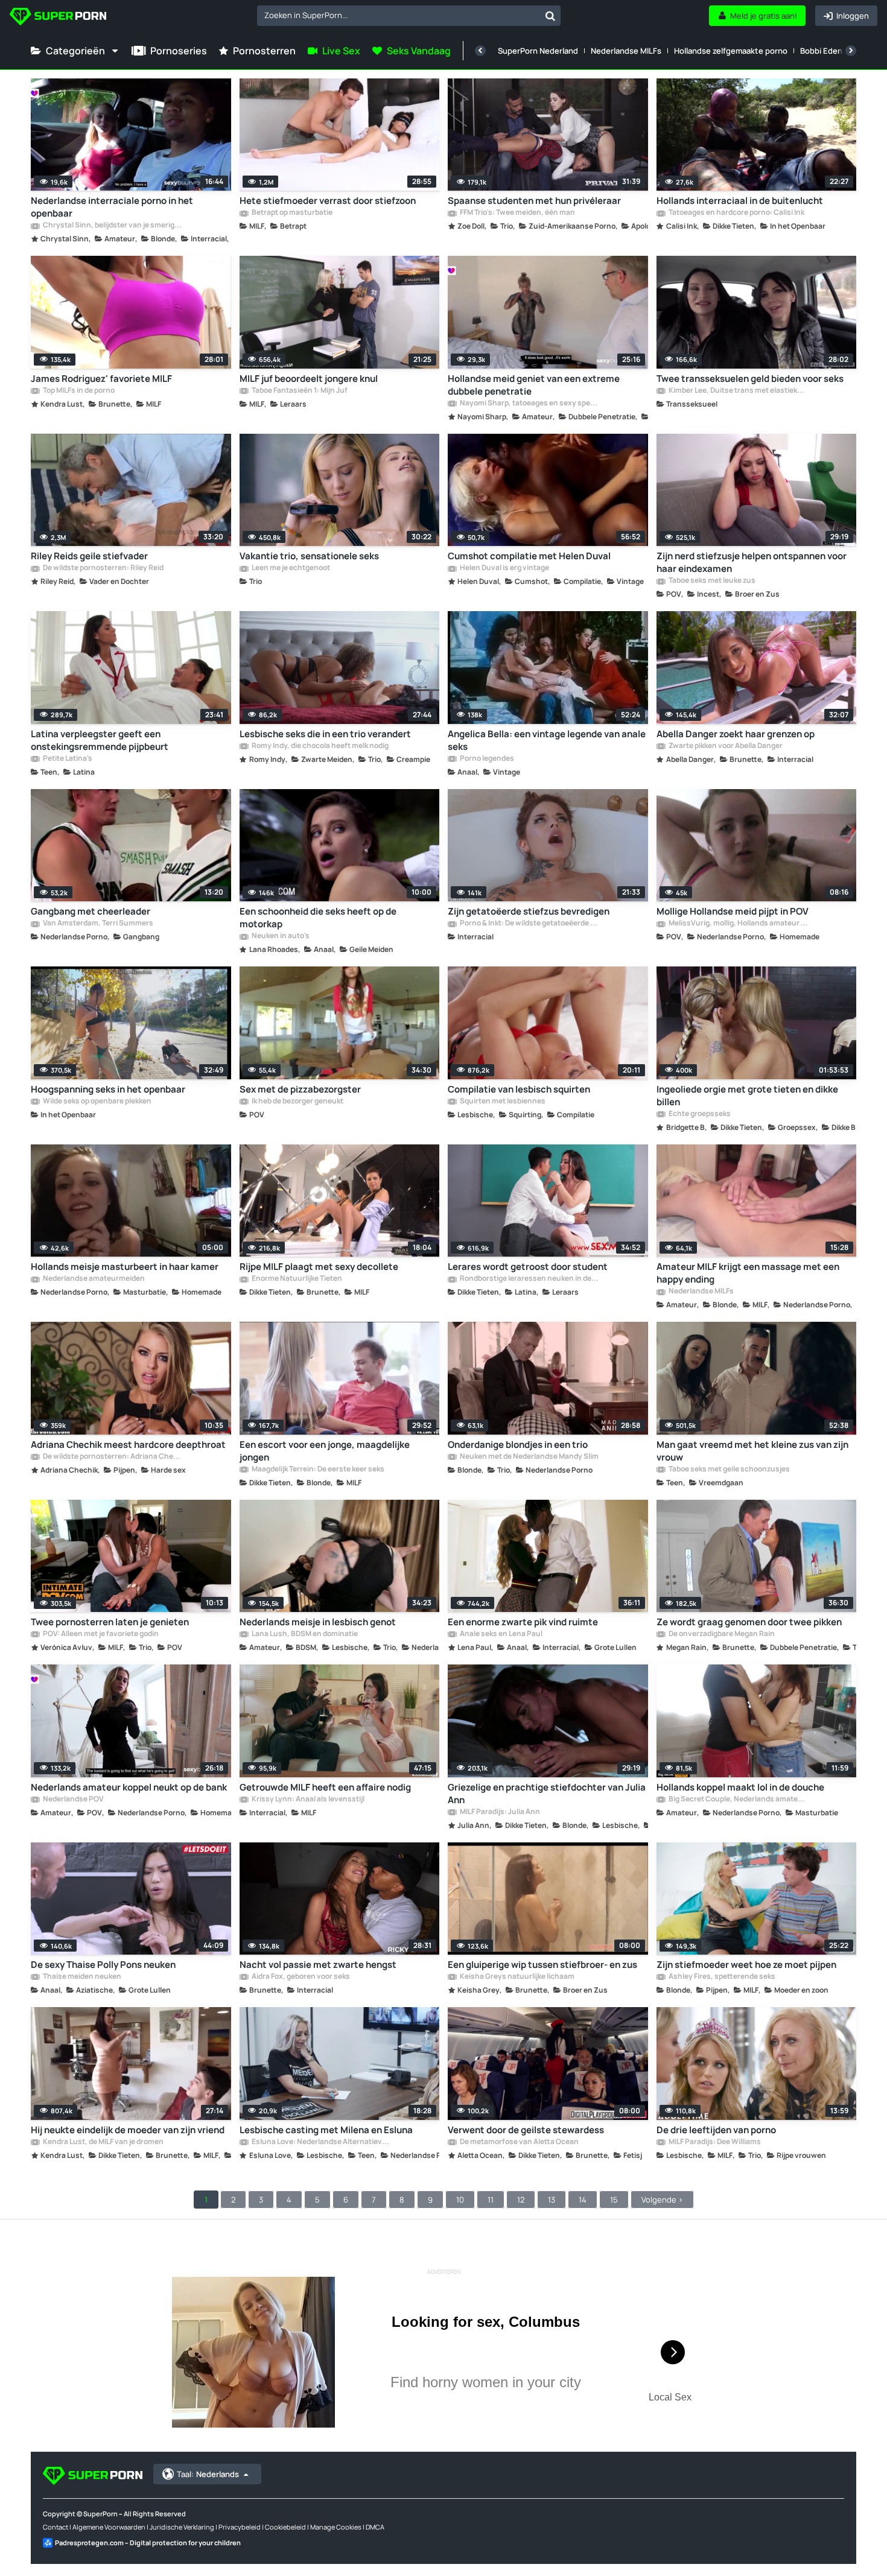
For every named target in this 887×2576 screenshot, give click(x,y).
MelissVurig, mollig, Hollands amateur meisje (738, 924)
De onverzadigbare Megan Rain (721, 1634)
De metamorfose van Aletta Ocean (519, 2142)
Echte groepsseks (699, 1114)
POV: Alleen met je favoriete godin (100, 1634)
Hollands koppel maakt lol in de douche (740, 1787)
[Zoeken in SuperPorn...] (550, 16)
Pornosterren (264, 51)
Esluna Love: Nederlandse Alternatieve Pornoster (321, 2142)
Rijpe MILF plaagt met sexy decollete (319, 1267)
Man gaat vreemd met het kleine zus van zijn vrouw (752, 1451)
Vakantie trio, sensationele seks (309, 556)
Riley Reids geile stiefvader (89, 556)
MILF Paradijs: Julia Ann (499, 1812)
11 (491, 2200)
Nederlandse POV (73, 1800)
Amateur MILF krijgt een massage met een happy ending (748, 1273)
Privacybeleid (240, 2527)
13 (552, 2200)
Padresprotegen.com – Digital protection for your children (148, 2543)
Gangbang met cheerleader (91, 911)
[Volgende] (851, 51)
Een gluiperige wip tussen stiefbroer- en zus (542, 1965)
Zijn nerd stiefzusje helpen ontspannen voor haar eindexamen (752, 562)
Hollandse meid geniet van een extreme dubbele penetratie (534, 385)
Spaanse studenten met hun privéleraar (534, 201)
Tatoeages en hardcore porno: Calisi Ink (736, 213)
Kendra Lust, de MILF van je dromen (103, 2142)
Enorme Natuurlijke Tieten (296, 1279)
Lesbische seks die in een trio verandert (325, 734)
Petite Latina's (67, 759)
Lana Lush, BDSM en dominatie (304, 1634)
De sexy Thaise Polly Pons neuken (103, 1965)
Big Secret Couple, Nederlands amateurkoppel (738, 1800)
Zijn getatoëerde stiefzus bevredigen (529, 911)
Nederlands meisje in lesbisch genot (318, 1622)
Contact (56, 2527)
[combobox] (409, 16)
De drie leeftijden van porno (716, 2130)
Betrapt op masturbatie (291, 213)
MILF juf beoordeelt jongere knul (309, 379)
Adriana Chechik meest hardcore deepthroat (128, 1445)
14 (583, 2200)
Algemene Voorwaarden (109, 2527)
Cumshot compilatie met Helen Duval (529, 556)
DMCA (375, 2527)
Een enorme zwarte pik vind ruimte (523, 1622)
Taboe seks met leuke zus (711, 581)
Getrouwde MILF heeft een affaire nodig (325, 1787)
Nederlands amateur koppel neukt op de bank (129, 1787)
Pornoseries (179, 51)
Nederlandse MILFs (626, 51)
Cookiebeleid (285, 2527)
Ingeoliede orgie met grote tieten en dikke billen (747, 1096)
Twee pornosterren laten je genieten (110, 1622)
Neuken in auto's (280, 936)
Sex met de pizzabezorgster (300, 1089)
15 (614, 2200)
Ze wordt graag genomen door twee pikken (749, 1622)
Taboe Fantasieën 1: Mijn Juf (299, 391)
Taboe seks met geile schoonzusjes (729, 1470)
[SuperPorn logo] (58, 18)
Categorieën (75, 51)
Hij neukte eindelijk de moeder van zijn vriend (128, 2130)
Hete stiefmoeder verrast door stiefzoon (328, 201)
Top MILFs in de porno (78, 391)
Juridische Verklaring (182, 2527)
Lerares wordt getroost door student (528, 1267)
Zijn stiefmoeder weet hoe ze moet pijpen (746, 1965)
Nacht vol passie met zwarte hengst (318, 1965)
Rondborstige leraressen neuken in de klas (529, 1279)
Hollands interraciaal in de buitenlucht (740, 201)
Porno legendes (486, 759)
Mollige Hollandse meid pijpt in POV (733, 911)
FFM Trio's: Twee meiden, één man (517, 213)
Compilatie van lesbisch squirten (519, 1089)
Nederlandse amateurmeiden (93, 1279)
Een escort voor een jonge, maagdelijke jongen (325, 1451)
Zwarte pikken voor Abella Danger (725, 746)
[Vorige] (480, 51)
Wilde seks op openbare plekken (97, 1102)
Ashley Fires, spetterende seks (721, 1977)
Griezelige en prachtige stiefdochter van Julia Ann (547, 1794)
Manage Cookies (336, 2527)
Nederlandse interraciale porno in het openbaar (112, 207)
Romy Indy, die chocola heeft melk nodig (320, 746)
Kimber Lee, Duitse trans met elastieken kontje (738, 391)
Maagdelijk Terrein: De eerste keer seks (317, 1470)
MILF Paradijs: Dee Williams (714, 2142)
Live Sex (341, 51)
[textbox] (399, 15)
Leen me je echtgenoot (290, 568)
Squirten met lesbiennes (502, 1102)
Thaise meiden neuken (81, 1977)
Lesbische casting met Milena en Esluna (326, 2130)
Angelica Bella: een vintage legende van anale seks (547, 740)
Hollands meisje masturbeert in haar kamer (125, 1267)
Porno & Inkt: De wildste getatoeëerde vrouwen (529, 924)
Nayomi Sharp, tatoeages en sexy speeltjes (529, 404)
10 (460, 2200)
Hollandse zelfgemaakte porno (731, 51)
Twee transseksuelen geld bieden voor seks (750, 379)
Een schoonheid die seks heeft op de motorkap (318, 918)
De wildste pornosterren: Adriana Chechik (112, 1457)
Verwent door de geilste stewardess (526, 2130)
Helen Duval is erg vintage (504, 568)
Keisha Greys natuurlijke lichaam (517, 1977)
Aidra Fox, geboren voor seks (300, 1977)
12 (521, 2200)
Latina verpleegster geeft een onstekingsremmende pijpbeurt (100, 740)
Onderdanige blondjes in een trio (518, 1445)
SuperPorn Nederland (538, 51)
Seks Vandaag (419, 51)
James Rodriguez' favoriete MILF (101, 379)
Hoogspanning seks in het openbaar (108, 1089)
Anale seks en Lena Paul (501, 1634)
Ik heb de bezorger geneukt (297, 1102)
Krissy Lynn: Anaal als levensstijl (307, 1800)
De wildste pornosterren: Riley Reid (103, 568)
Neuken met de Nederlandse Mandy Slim (529, 1457)
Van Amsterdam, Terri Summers (97, 924)
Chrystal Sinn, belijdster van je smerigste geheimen (112, 226)
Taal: (208, 2474)
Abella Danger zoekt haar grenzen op (736, 734)
